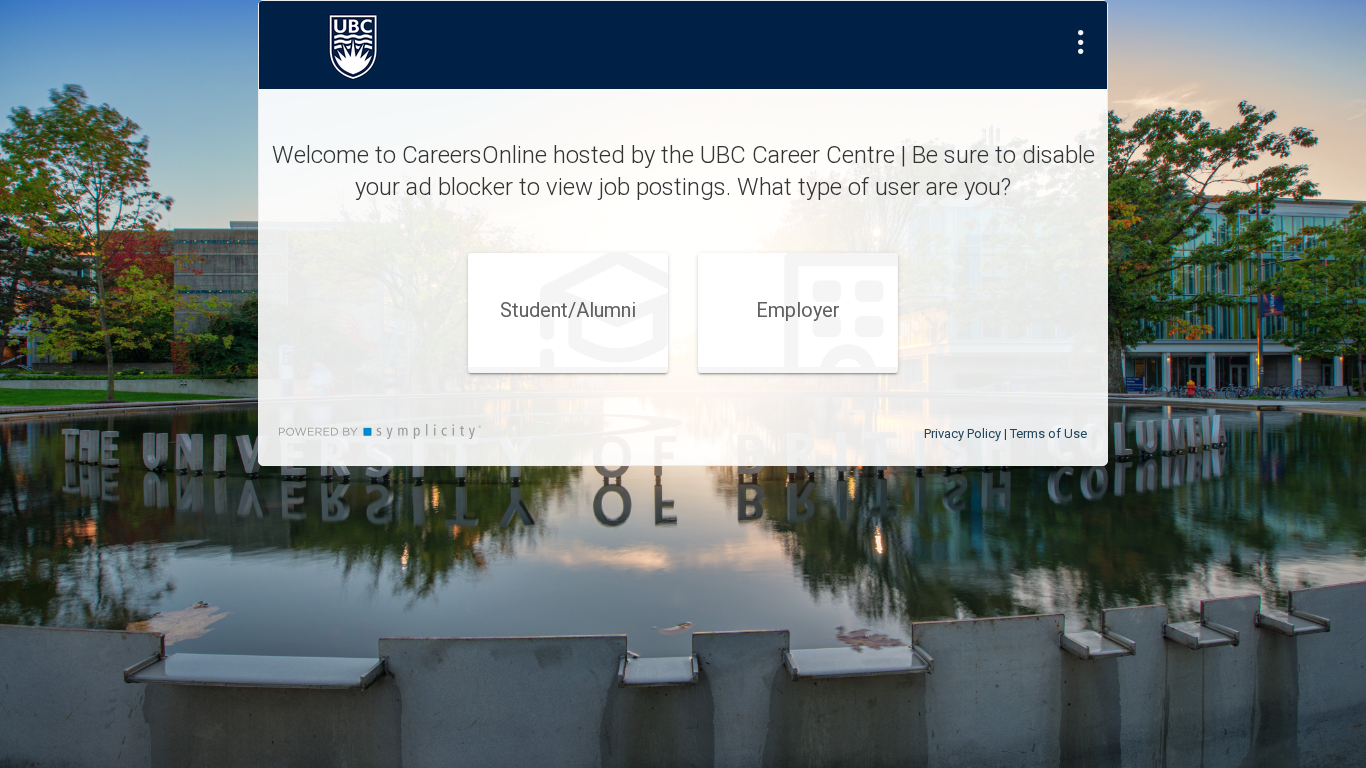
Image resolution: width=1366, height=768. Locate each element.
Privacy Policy (962, 433)
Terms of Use (1048, 433)
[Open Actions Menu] (1081, 42)
